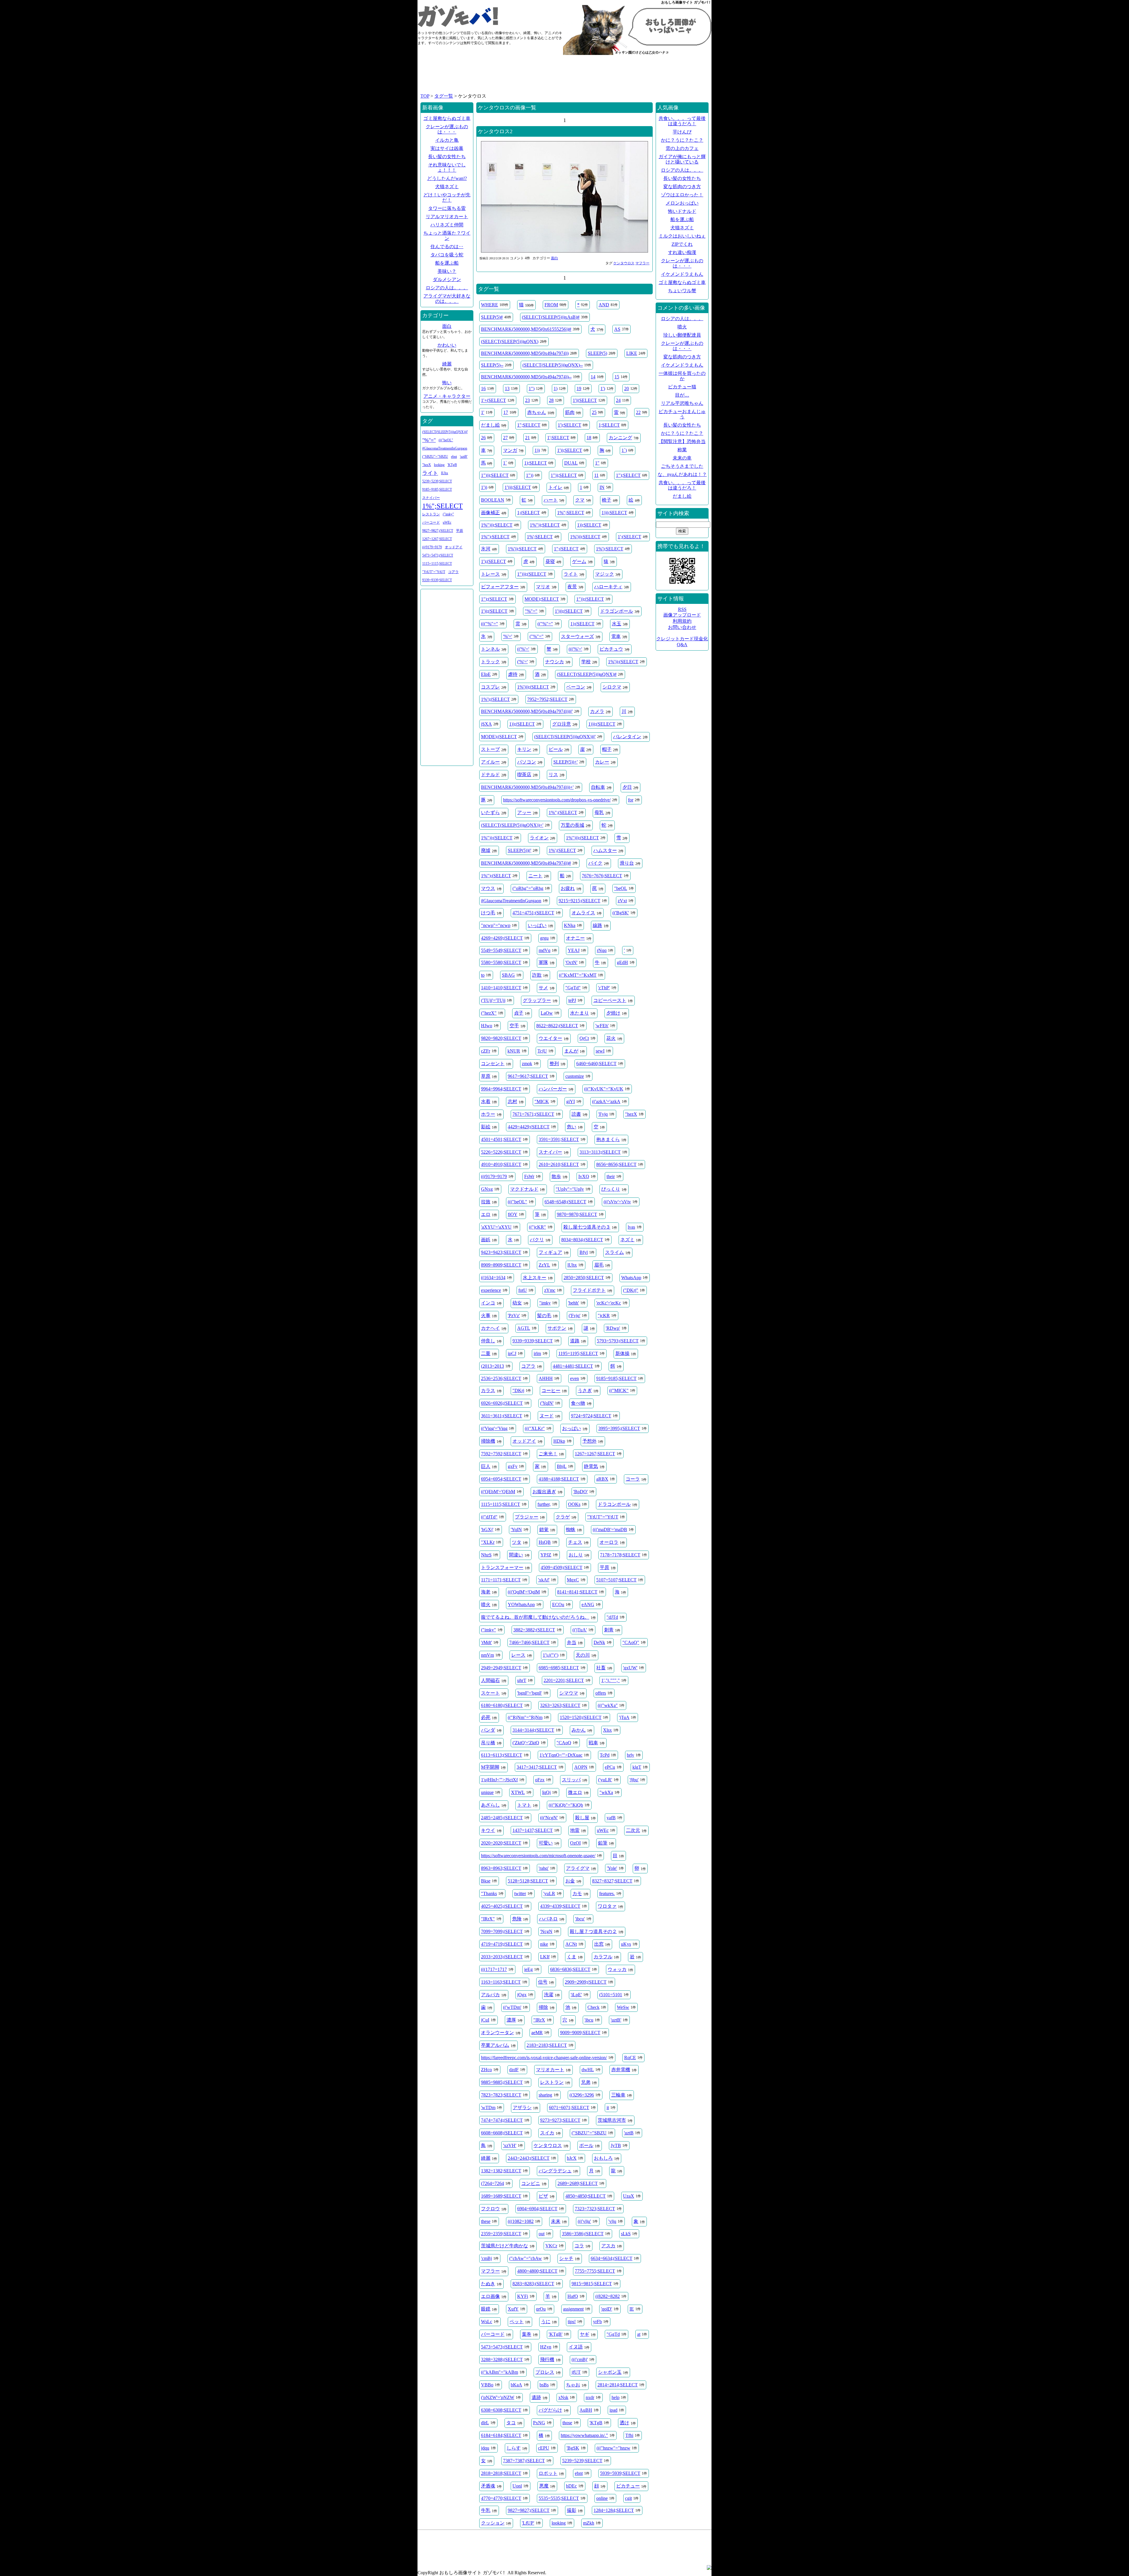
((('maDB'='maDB (610, 1530)
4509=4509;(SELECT (562, 1567)
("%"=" (537, 636)
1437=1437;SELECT (533, 1830)
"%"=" (531, 611)
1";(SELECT (566, 549)
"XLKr (488, 1542)
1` (505, 463)
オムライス (583, 913)
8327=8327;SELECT (612, 1881)
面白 (555, 258)
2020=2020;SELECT (501, 1843)
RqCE (630, 2058)
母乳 (599, 812)
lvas (631, 1227)
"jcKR (604, 1315)
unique (487, 1792)
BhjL (562, 1466)
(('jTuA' (580, 1630)
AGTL (524, 1328)
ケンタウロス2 (495, 131)
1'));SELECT (570, 450)
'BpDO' (581, 1492)
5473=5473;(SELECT (502, 2347)
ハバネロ (548, 1919)
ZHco (486, 2070)
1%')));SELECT (585, 537)
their (611, 1176)
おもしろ (603, 2158)
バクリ (537, 1240)
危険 (517, 1919)
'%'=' (508, 636)
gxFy (513, 1466)
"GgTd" (573, 988)
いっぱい (537, 925)
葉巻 (527, 2334)
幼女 (517, 1303)
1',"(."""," (611, 1680)
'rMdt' (486, 1642)
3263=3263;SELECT (560, 1705)
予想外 (589, 1441)
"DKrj (518, 1390)
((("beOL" (517, 1202)
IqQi (546, 1792)
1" (597, 463)
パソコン (527, 762)
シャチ (566, 2258)
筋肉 (570, 412)
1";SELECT (529, 425)
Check (593, 2007)
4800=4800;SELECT (537, 2271)
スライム (614, 1252)
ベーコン (576, 687)
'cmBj (486, 2258)
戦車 (593, 1743)
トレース (490, 574)
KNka (570, 925)
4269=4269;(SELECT (502, 938)
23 (527, 400)
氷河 (486, 549)
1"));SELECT (564, 475)
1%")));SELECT (497, 525)
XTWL (518, 1792)
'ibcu (589, 2020)
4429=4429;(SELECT (529, 1127)
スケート (490, 1693)
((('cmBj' (580, 2359)
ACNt (571, 1944)
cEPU (544, 2448)
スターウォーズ (577, 636)
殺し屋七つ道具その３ (587, 1227)
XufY (513, 2309)
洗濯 (549, 1995)
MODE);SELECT (542, 599)
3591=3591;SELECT (559, 1139)
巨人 (486, 1466)
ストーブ (490, 749)
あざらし (490, 1805)
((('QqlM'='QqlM (524, 1592)
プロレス (545, 2372)
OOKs (574, 1504)
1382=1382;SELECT (501, 2171)
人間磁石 (490, 1680)
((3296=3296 (582, 2095)
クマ (580, 500)
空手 (514, 1026)
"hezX (631, 1114)
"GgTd (613, 2334)
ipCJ (512, 1353)
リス (553, 775)
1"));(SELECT (590, 599)
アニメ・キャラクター (447, 396)
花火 (611, 1038)
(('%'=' (523, 649)
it (608, 2108)
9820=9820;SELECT (501, 1038)
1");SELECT (628, 475)
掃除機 (488, 1441)
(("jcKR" (537, 1227)
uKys (626, 1944)
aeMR (537, 2033)
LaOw (547, 1013)
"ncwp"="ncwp (496, 925)
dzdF (514, 2070)
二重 (486, 1353)
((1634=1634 (493, 1278)
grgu (544, 938)
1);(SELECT (582, 624)
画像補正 (490, 513)
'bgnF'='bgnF (530, 1693)
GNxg (487, 1189)
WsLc (487, 2322)
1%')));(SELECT (533, 687)
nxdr (590, 2397)
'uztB (629, 2133)
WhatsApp (631, 1278)
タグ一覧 (444, 96)
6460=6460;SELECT (596, 1064)
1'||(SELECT (585, 400)
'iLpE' (576, 1995)
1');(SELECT (493, 561)
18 (589, 438)
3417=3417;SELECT (537, 1767)
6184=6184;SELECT (501, 2435)
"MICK (542, 1101)
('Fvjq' (574, 1315)
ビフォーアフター (500, 587)
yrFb (597, 2322)
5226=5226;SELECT (501, 1152)
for (631, 800)
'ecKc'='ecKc (609, 1303)
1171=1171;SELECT (501, 1580)
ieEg (528, 1969)
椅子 (607, 500)
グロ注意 (562, 724)
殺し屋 (582, 1818)
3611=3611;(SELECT (502, 1416)
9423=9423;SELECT (501, 1252)
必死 (486, 1717)
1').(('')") (551, 1655)
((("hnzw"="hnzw (613, 2448)
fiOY (513, 1214)
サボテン (557, 1328)
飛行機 (547, 2359)
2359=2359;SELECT (501, 2234)
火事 (486, 1315)
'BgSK (573, 2448)
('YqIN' (547, 1403)
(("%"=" (545, 624)
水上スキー (535, 1278)
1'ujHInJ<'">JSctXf (499, 1780)
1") (532, 389)
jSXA (486, 724)
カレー (602, 762)
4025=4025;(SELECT (502, 1906)
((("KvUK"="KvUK (604, 1089)
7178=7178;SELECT (620, 1555)
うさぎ (585, 1390)
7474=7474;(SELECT (502, 2120)
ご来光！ (548, 1454)
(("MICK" (619, 1390)
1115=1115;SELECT (501, 1504)
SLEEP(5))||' (520, 850)
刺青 (609, 1630)
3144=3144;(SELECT (533, 1730)
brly (631, 1755)
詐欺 (537, 975)
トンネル (490, 649)
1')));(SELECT (569, 611)
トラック (490, 662)
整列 (554, 1064)
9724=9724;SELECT (591, 1416)
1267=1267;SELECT (595, 1454)
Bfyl (584, 1252)
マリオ (543, 587)
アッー (524, 812)
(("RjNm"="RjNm (525, 1717)
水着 (486, 1101)
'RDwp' (613, 1328)
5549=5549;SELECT (501, 950)
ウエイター (550, 1038)
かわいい (447, 345)
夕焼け (613, 1013)
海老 (486, 1592)
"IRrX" (488, 1919)
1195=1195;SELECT (578, 1353)
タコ (511, 2423)
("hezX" (489, 1013)
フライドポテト (589, 1290)
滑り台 (627, 863)
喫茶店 (524, 775)
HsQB (545, 1542)
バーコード (493, 2334)
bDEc (571, 2486)
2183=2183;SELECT (547, 2045)
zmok (527, 1064)
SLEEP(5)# (492, 317)
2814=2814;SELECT (618, 2385)
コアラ (528, 1366)
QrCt (584, 1038)
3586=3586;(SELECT (583, 2234)
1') (603, 389)
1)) (537, 450)
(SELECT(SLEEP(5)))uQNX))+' (512, 825)
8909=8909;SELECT (501, 1265)
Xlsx (607, 1730)
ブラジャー (527, 1517)
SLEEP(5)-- (492, 365)
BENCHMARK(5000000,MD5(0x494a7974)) (525, 353)
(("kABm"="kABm (500, 2372)
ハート (551, 500)
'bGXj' (487, 1530)
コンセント (493, 1064)
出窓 (599, 1944)
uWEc (603, 1830)
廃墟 (486, 850)
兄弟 (586, 2082)
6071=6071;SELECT (569, 2108)
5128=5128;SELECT (528, 1881)
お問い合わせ (682, 627)
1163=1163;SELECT (501, 1982)
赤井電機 (621, 2070)
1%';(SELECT (562, 850)
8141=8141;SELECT (577, 1592)
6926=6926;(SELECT (502, 1403)
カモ (577, 1893)
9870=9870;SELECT (577, 1214)
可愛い (546, 1843)
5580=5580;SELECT (501, 962)
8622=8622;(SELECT (557, 1026)
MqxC (573, 1580)
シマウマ (569, 1693)
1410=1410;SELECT (501, 988)
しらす (514, 2448)
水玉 (617, 624)
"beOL (621, 888)
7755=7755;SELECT (595, 2271)
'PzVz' (514, 1315)
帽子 (607, 749)
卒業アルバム (495, 2045)
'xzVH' (510, 2145)
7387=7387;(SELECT (524, 2461)
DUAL (571, 463)
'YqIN (516, 1530)
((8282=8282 (608, 2296)
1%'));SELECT (522, 549)
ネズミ (627, 1240)
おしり (576, 1555)
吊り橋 (488, 1743)
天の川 (583, 1655)
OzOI (575, 1843)
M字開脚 (490, 1767)
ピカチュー (628, 2486)
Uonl (517, 2486)
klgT (637, 1767)
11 (596, 475)
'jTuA (624, 1717)
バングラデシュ (555, 2171)
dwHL (588, 2070)
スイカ (547, 2133)
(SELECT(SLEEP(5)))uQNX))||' (565, 737)
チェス (575, 1542)
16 (483, 389)
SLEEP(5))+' (566, 762)
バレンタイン (627, 737)
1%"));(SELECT (497, 838)
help (616, 2397)
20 (627, 389)
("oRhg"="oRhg (528, 888)
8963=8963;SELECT (501, 1868)
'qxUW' (630, 1668)
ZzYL (544, 1265)
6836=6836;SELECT (570, 1969)
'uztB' (616, 2020)
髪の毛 (544, 1315)
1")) (530, 475)
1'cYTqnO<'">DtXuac (561, 1755)
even (574, 1378)
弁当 (572, 1642)
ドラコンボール (614, 1504)
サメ (543, 988)
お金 (570, 1881)
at (639, 2334)
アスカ (608, 2246)
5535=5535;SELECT (559, 2498)
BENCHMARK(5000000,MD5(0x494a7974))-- (526, 377)
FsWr (529, 1176)
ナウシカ (555, 662)
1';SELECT (558, 438)
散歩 (556, 1176)
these (486, 2221)
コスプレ (490, 687)
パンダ (488, 1730)
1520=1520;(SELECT (581, 1717)
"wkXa (606, 1792)
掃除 (543, 2007)
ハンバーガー (553, 1089)
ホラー (488, 1114)
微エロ (575, 1792)
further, (544, 1504)
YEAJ (574, 950)
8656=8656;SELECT (616, 1164)
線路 (597, 925)
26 (483, 438)
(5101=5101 (611, 1995)
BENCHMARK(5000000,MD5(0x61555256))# (526, 329)
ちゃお (573, 2385)
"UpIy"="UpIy (570, 1189)
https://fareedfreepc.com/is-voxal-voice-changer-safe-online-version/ (544, 2058)
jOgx (522, 1995)
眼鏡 (486, 2309)
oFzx (540, 1780)
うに (546, 2322)
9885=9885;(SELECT (502, 2082)
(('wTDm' (512, 2007)
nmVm (487, 1655)
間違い (516, 1555)
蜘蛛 (571, 1530)
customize (575, 1076)
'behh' (573, 1303)
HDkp (559, 1441)
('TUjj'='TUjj (493, 1000)
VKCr (551, 2246)
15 (617, 377)
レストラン (552, 2082)
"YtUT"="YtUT (603, 1517)
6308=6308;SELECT (501, 2410)
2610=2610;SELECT (559, 1164)
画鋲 (486, 1240)
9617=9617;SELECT (528, 1076)
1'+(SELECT (493, 400)
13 (507, 389)
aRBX (602, 1479)
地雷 (575, 1830)
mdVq (545, 950)
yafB (611, 1818)
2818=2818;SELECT (501, 2473)
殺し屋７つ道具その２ (593, 1931)
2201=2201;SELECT (564, 1680)
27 (505, 438)
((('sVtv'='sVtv (617, 1202)
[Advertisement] (564, 77)
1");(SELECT (494, 599)
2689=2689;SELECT (578, 2183)
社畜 (601, 1668)
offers (601, 1693)
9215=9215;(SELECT (579, 901)
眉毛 (599, 1265)
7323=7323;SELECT (595, 2209)
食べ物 (578, 1403)
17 (506, 412)
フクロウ (490, 2209)
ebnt (579, 2473)
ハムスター (605, 850)
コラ (579, 2246)
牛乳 (486, 2510)
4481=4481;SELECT (573, 1366)
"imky (545, 1303)
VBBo (487, 2385)
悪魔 (544, 2486)
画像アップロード (682, 615)
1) (556, 389)
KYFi (523, 2296)
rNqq (602, 950)
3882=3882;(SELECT (534, 1630)
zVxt (622, 901)
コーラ (633, 1479)
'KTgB (596, 2423)
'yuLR (549, 1893)
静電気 (591, 1466)
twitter (520, 1893)
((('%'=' (575, 649)
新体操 (622, 1353)
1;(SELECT (528, 513)
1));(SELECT (522, 724)
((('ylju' (584, 2221)
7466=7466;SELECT (529, 1642)
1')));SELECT (518, 487)
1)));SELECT (614, 513)
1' (483, 412)
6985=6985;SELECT (559, 1668)
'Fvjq (603, 1114)
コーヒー (551, 1390)
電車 (616, 636)
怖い (447, 383)
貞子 (519, 1013)
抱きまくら (608, 1139)
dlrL (485, 2423)
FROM (551, 305)
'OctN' (571, 962)
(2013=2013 (492, 1366)
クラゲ (563, 1517)
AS (617, 329)
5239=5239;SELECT (582, 2461)
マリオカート (550, 2070)
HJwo (487, 1026)
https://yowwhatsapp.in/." (584, 2435)
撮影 (572, 2510)
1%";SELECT (571, 513)
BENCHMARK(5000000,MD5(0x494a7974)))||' (527, 711)
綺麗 (486, 2158)
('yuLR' (605, 1780)
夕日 (627, 787)
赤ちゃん (537, 412)
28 (551, 400)
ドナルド (490, 775)
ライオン (539, 838)
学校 (586, 662)
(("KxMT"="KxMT (578, 975)
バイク (595, 863)
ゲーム (579, 561)
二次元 (633, 1830)
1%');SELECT (610, 549)
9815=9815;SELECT (592, 2284)
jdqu (485, 2448)
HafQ (573, 2296)
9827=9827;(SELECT (529, 2510)
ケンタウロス (624, 263)
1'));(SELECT (494, 611)
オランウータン (497, 2033)
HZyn (546, 2347)
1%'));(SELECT (623, 662)
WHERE (490, 305)
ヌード (547, 1416)
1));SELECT (589, 525)
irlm (537, 1353)
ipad (613, 2410)
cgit (628, 2498)
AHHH (546, 1378)
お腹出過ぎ (544, 1492)
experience (491, 1290)
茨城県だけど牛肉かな (505, 2246)
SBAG (508, 975)
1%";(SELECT (563, 812)
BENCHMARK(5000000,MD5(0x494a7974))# (526, 863)
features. (607, 1893)
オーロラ (609, 1542)
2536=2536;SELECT (501, 1378)
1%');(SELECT (495, 699)
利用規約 (682, 621)
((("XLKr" (535, 1428)
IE (632, 2309)
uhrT (522, 1680)
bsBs (544, 2385)
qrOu (541, 2309)
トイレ (555, 487)
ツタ (517, 1542)
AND (604, 305)
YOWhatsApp (521, 1604)
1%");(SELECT (496, 876)
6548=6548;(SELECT (565, 1202)
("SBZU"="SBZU (589, 2133)
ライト (571, 574)
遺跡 (536, 2397)
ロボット (548, 2473)
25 (594, 412)
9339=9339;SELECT (533, 1341)
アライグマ (578, 1868)
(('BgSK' (621, 913)
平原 (604, 1567)
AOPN (581, 1767)
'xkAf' (544, 1580)
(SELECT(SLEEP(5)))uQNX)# (587, 674)
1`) (624, 450)
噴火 (486, 1604)
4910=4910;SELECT (501, 1164)
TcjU (542, 1051)
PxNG (539, 2423)
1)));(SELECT (602, 724)
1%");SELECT (495, 537)
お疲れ (568, 888)
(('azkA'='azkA (606, 1101)
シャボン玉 (610, 2372)
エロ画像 (490, 2296)
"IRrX (539, 2020)
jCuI (485, 2020)
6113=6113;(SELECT (502, 1755)
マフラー (642, 263)
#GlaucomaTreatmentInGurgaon (511, 901)
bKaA (516, 2385)
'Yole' (612, 1868)
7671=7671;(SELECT (533, 1114)
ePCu (610, 1767)
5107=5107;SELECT (616, 1580)
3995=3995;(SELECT (619, 1428)
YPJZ (546, 1555)
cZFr (486, 1051)
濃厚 (511, 2020)
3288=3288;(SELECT (502, 2359)
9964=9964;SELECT (501, 1089)
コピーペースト (610, 1000)
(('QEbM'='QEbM (498, 1492)
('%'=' (522, 662)
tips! (572, 2322)
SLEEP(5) (597, 353)
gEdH (622, 962)
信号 (543, 1982)
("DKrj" (631, 1290)
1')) (484, 487)
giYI (571, 1101)
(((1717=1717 (494, 1969)
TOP (425, 96)
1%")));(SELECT (582, 838)
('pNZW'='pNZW (498, 2397)
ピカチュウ (611, 649)
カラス (488, 1390)
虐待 (513, 674)
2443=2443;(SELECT (529, 2158)
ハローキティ (608, 587)
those (567, 2423)
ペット (517, 2322)
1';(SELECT (629, 537)
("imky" (488, 1630)
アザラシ (522, 2108)
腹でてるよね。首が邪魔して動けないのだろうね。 (535, 1617)
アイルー (490, 762)
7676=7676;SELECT (602, 876)
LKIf (545, 1957)
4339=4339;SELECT (560, 1906)
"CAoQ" (631, 1642)
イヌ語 (576, 2347)
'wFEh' (602, 1026)
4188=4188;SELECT (559, 1479)
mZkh (589, 2523)
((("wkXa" (608, 1705)
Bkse (486, 1881)
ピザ (543, 2196)
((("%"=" (490, 624)
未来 (556, 2221)
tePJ (572, 1000)
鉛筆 (603, 1843)
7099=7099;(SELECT (502, 1931)
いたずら (490, 812)
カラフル (603, 1957)
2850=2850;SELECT (584, 1278)
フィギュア (550, 1252)
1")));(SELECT (532, 574)
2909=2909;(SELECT (586, 1982)
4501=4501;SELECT (501, 1139)
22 (638, 412)
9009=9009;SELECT (580, 2033)
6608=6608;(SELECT (502, 2133)
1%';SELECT (540, 537)
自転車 (598, 787)
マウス (488, 888)
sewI (600, 1051)
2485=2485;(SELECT (502, 1818)
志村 (512, 1101)
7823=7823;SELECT (501, 2095)
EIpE (486, 674)
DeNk (599, 1642)
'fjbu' (634, 1780)
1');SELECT (569, 425)
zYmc (550, 1290)
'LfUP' (528, 2523)
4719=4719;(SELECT (502, 1944)
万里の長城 (572, 825)
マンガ (510, 450)
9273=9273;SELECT (560, 2120)
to (483, 975)
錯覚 (544, 1530)
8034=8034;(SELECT (582, 1240)
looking (559, 2523)
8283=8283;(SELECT (533, 2284)
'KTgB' (556, 2334)
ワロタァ (607, 1906)
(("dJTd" (489, 1517)
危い (572, 1127)
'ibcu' (580, 1919)
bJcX (572, 2158)
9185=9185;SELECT (616, 1378)
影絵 (486, 1127)
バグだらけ (550, 2410)
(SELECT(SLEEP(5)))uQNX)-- (553, 365)
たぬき (488, 2284)
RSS (682, 609)
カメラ (597, 711)
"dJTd (612, 1617)
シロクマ (612, 687)
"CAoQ (564, 1743)
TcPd (605, 1755)
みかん (579, 1730)
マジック (604, 574)
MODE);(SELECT (499, 737)
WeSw (623, 2007)
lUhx (572, 1265)
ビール (556, 749)
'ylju (612, 2221)
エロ (486, 1214)
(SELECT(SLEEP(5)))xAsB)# (551, 317)
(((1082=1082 (521, 2221)
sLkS (626, 2234)
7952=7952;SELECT (547, 699)
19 (579, 389)
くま (572, 1957)
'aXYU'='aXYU (496, 1227)
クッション (493, 2523)
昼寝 (550, 561)
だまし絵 (490, 425)
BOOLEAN (493, 500)
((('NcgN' (549, 1818)
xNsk (563, 2397)
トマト (524, 1805)
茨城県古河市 (612, 2120)
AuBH (586, 2410)
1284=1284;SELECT (614, 2510)
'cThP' (604, 988)
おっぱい (572, 1428)
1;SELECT (609, 425)
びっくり (611, 1189)
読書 (576, 1114)
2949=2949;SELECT (501, 1668)
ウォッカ (617, 1969)
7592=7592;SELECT (501, 1454)
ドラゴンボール (617, 611)
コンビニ (531, 2183)
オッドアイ (524, 1441)
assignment (573, 2309)
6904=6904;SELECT (537, 2209)
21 (527, 438)
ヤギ (584, 2334)
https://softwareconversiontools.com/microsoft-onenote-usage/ (538, 1856)
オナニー (575, 938)
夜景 (572, 587)
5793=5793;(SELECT (618, 1341)
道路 (575, 1341)
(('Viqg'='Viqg (494, 1428)
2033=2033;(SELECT (502, 1957)
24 (618, 400)
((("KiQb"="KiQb (566, 1805)
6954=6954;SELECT (501, 1479)
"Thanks (489, 1893)
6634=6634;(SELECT (612, 2258)
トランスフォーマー (502, 1567)
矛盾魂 (488, 2486)
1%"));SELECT (545, 525)
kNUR (514, 1051)
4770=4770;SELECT (501, 2498)
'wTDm (488, 2108)
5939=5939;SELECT (620, 2473)
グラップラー (537, 1000)
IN (602, 487)
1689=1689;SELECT (501, 2196)
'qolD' (607, 2309)
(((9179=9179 (494, 1176)
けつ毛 (488, 913)
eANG (588, 1604)
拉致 (486, 1202)
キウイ (488, 1830)
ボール (586, 2145)
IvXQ (584, 1176)
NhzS (486, 1555)
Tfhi (629, 2435)
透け (624, 2423)
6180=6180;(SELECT (502, 1705)
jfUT (576, 2372)
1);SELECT (536, 463)
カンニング (620, 438)
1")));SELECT (495, 475)
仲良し (488, 1341)
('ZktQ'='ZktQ (526, 1743)
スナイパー (550, 1152)
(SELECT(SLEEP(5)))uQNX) (510, 341)
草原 (486, 1076)
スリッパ (571, 1780)
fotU (523, 1290)
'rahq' (544, 1868)
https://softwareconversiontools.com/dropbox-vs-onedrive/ (557, 800)
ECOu (558, 1604)
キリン (524, 749)
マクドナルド (524, 1189)
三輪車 (618, 2095)
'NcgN (546, 1931)
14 (593, 377)
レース (518, 1655)
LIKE (632, 353)
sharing (545, 2095)
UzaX (629, 2196)
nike (544, 1944)
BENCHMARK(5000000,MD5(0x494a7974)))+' (527, 787)
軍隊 (543, 962)
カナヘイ (490, 1328)
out (542, 2234)
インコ (488, 1303)
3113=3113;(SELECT (600, 1152)
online (602, 2498)
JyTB (616, 2145)
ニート (535, 876)
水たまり (579, 1013)
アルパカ (490, 1995)
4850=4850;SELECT (586, 2196)
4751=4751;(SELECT (533, 913)
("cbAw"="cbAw (526, 2258)
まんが (571, 1051)
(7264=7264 (492, 2183)
